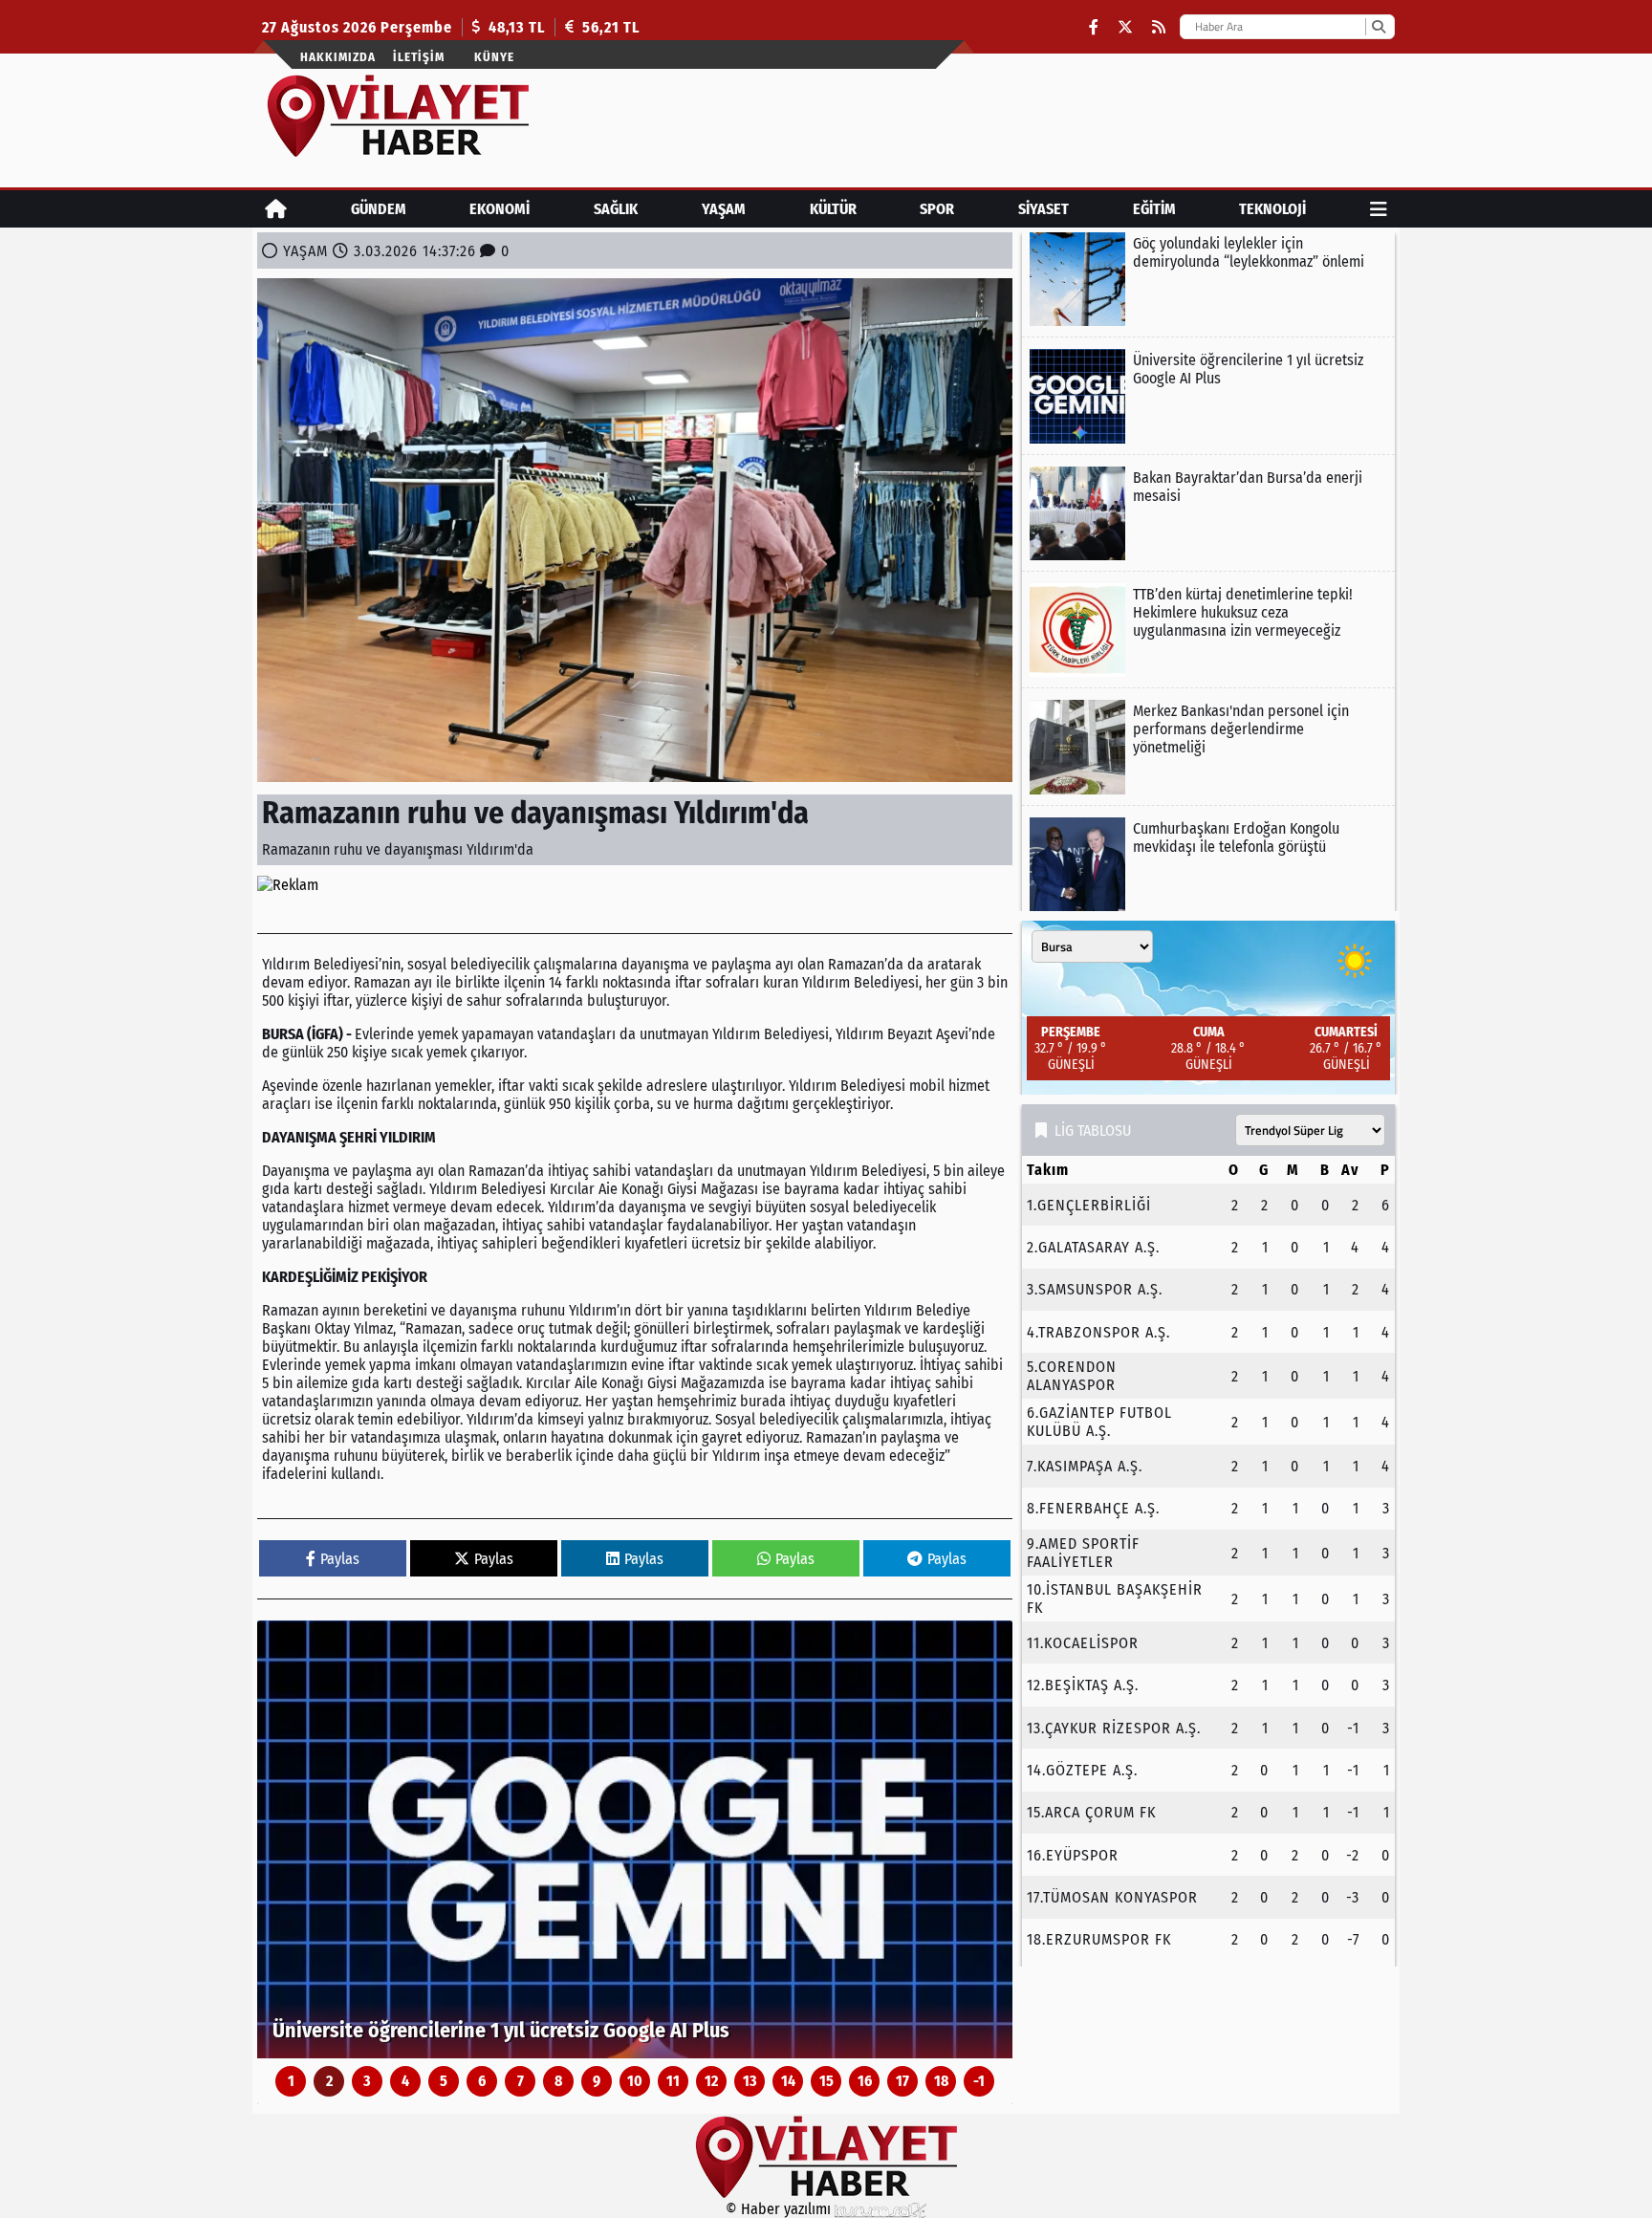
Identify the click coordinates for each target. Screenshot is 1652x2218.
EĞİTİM (1154, 209)
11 (673, 2081)
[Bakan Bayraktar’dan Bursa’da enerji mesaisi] (1208, 513)
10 (635, 2081)
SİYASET (1043, 209)
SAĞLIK (616, 209)
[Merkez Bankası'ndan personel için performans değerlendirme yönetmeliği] (1208, 747)
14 (788, 2081)
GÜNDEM (379, 209)
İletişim (419, 57)
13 (750, 2081)
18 (941, 2081)
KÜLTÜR (833, 209)
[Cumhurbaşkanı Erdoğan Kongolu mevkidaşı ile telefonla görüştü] (1208, 864)
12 (711, 2081)
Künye (494, 57)
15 (826, 2081)
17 (902, 2081)
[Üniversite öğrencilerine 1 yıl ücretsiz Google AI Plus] (635, 1839)
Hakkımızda (338, 57)
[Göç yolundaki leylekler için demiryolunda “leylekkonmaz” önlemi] (1208, 279)
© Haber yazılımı (780, 2209)
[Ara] (1378, 27)
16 (865, 2081)
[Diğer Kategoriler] (1379, 209)
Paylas (340, 1559)
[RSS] (1159, 27)
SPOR (937, 209)
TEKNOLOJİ (1272, 209)
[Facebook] (1094, 27)
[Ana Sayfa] (276, 209)
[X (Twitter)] (1125, 27)
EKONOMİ (500, 209)
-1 (979, 2081)
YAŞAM (724, 209)
